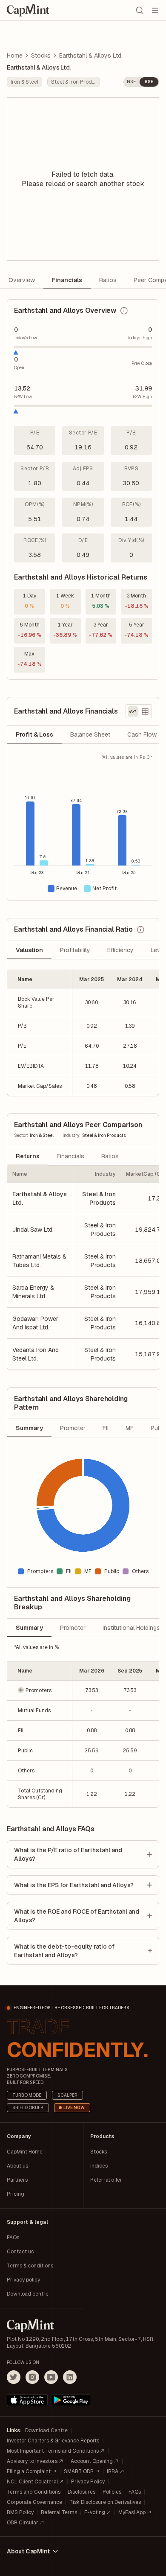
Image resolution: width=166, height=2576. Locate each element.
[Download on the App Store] (27, 2400)
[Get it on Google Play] (71, 2400)
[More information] (124, 311)
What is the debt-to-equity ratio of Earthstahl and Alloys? (64, 1951)
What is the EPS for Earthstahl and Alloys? (74, 1885)
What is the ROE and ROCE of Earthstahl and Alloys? (77, 1916)
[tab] (34, 734)
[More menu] (155, 10)
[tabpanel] (83, 827)
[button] (40, 1690)
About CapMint (28, 2551)
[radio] (133, 711)
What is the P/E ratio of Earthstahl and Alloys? (68, 1854)
